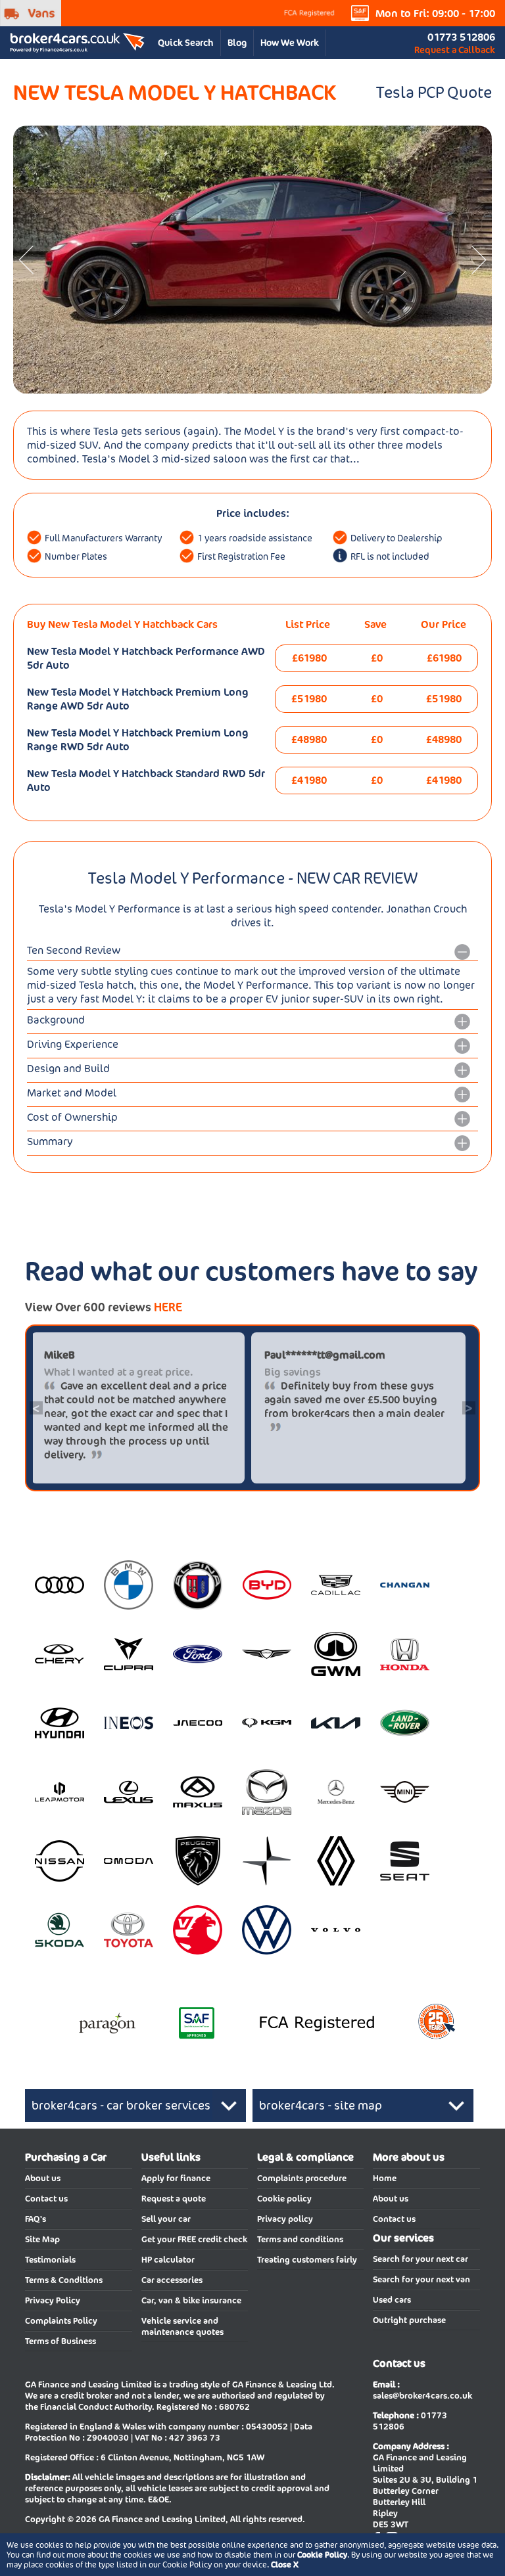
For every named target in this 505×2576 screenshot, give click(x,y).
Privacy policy (285, 2219)
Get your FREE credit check (194, 2239)
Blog (237, 43)
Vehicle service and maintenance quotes (182, 2326)
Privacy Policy (53, 2300)
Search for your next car (421, 2259)
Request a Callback (455, 50)
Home (385, 2178)
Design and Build (68, 1069)
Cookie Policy (322, 2555)
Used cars (392, 2300)
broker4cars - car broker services (121, 2105)
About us (43, 2178)
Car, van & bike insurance (191, 2300)
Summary (50, 1141)
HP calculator (168, 2260)
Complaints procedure (302, 2178)
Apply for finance (176, 2178)
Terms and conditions (300, 2239)
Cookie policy (284, 2199)
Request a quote (174, 2199)
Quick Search (186, 43)
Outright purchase (409, 2320)
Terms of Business (60, 2341)
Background (56, 1020)
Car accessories (172, 2280)
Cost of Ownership (72, 1117)
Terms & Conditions (64, 2280)
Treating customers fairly (307, 2260)
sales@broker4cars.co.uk (422, 2396)
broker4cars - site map (321, 2105)
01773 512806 (461, 37)
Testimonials (50, 2260)
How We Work (290, 43)
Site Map (42, 2239)
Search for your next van (421, 2279)
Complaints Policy (61, 2321)
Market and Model (72, 1093)
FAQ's (36, 2219)
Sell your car (166, 2219)
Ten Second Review (74, 950)
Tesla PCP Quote (434, 92)
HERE (168, 1307)
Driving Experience (73, 1044)
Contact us (46, 2199)
